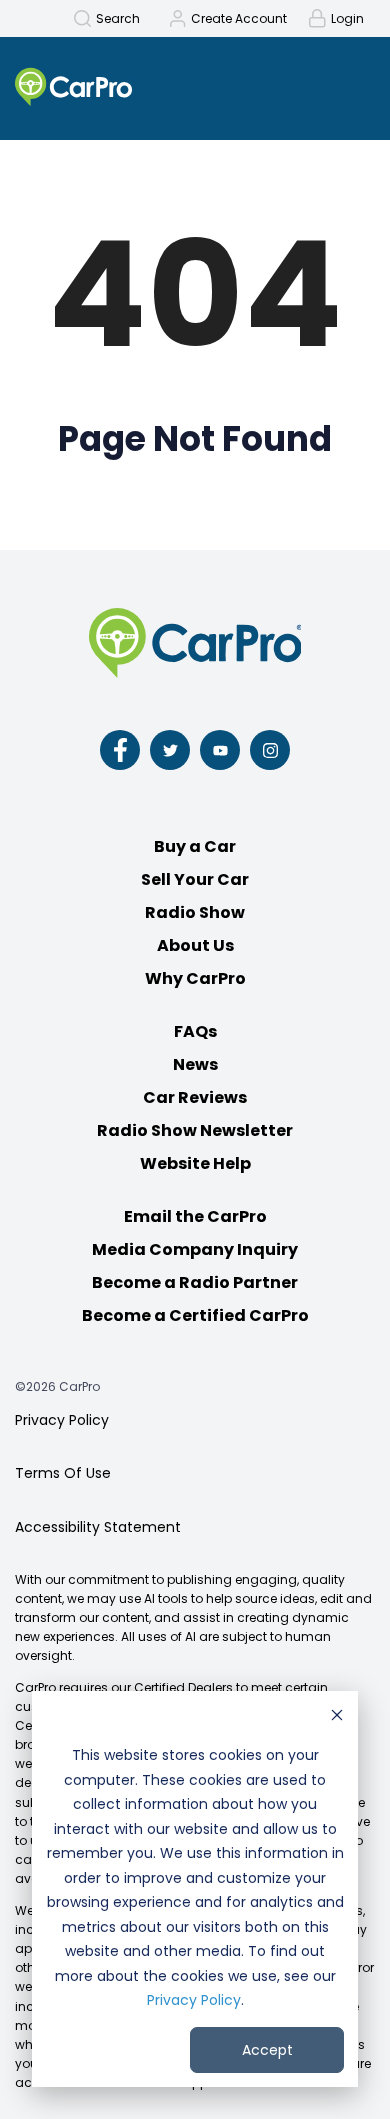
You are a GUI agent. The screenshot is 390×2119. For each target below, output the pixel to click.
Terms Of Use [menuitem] (63, 1473)
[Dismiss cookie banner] (337, 1717)
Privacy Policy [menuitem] (62, 1420)
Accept (267, 2050)
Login (347, 19)
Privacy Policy (194, 2000)
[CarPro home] (115, 88)
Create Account (239, 19)
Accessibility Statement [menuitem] (98, 1527)
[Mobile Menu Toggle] (347, 86)
